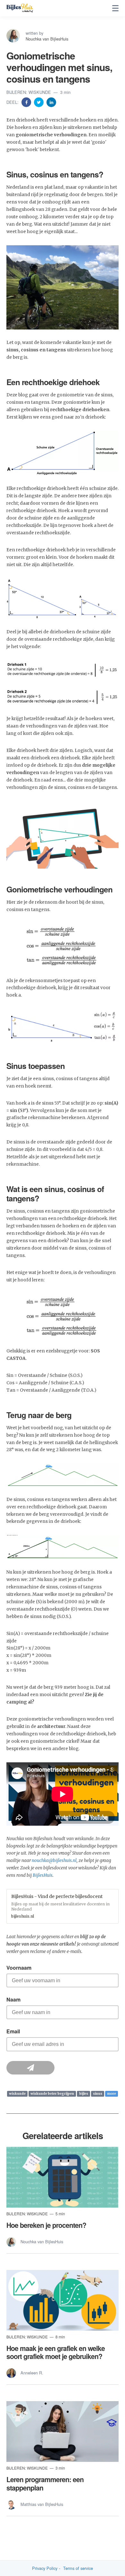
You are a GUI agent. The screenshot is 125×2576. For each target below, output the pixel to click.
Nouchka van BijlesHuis (47, 39)
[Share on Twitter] (39, 102)
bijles (84, 2094)
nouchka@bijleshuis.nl (54, 1861)
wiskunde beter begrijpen (52, 2094)
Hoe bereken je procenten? (46, 2225)
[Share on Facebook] (27, 102)
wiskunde (17, 2094)
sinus (98, 2094)
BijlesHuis (43, 1875)
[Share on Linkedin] (51, 102)
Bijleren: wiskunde (29, 92)
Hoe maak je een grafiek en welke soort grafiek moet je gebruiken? (56, 2352)
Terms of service (78, 2568)
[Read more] (63, 2177)
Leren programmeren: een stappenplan (45, 2483)
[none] (115, 8)
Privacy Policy (45, 2568)
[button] (63, 1906)
